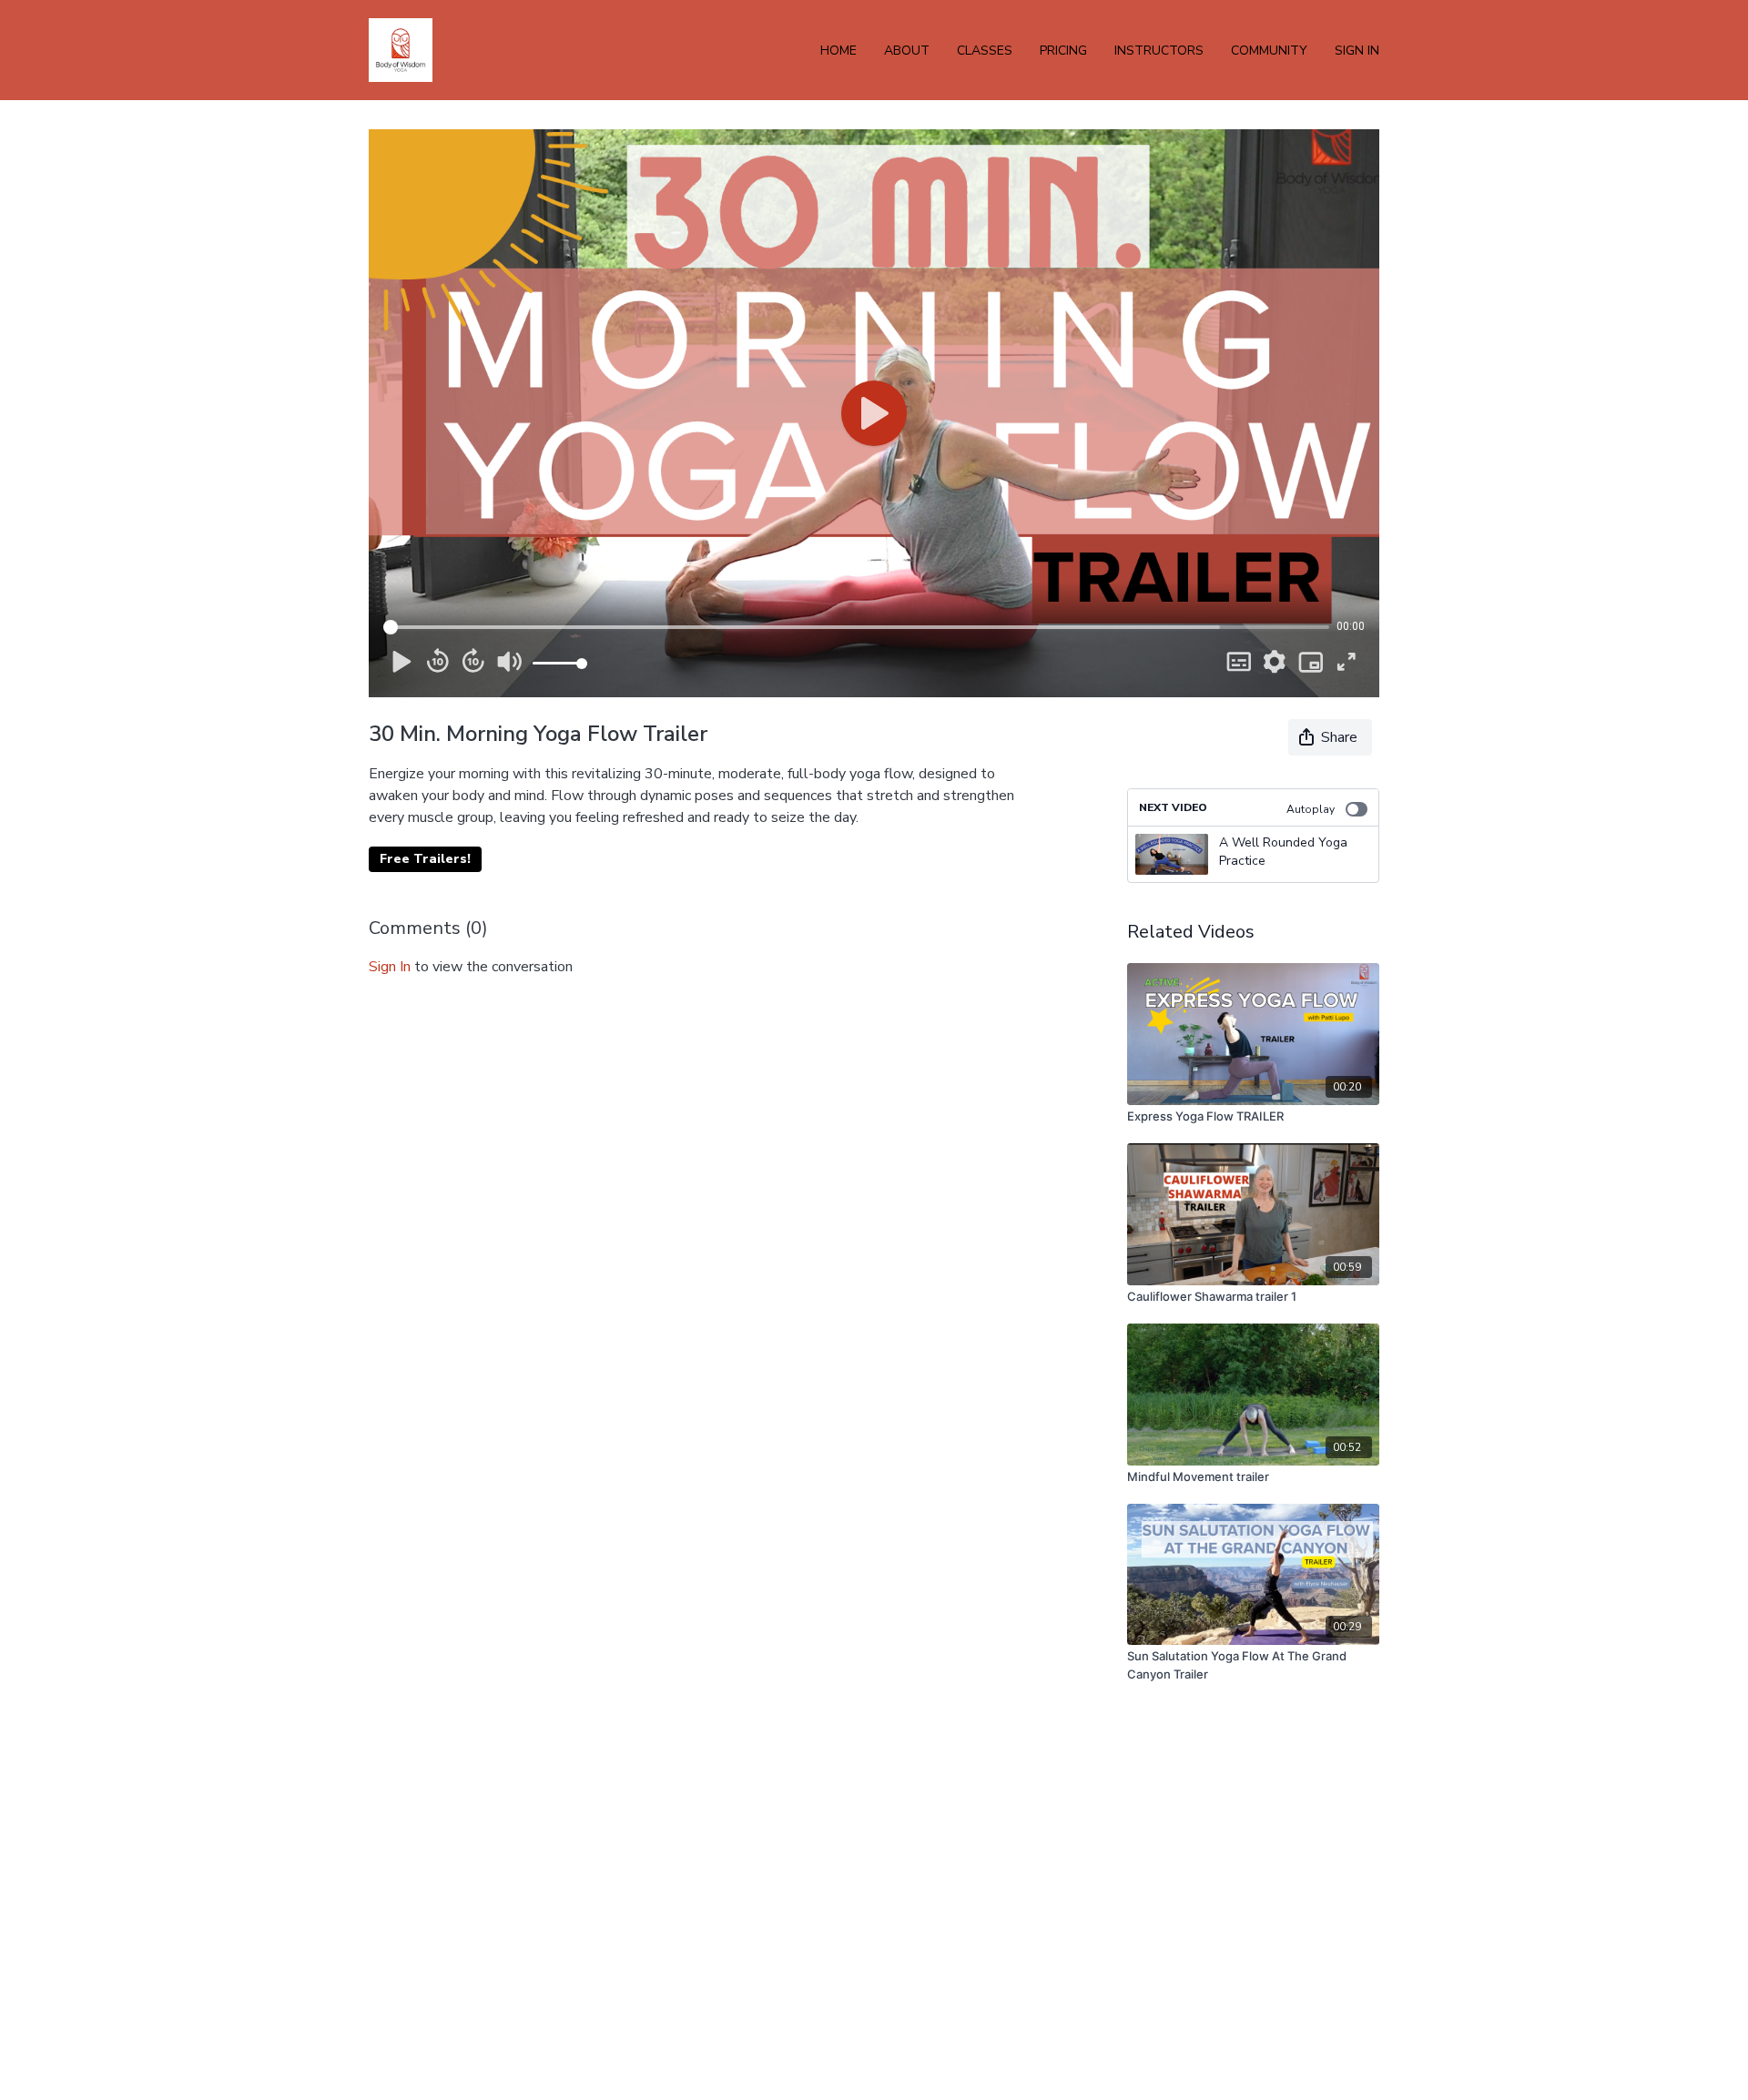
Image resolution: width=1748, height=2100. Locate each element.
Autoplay (1311, 809)
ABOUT (907, 51)
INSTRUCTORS (1159, 51)
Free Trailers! (425, 859)
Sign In (1357, 51)
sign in (390, 967)
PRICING (1063, 51)
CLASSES (985, 51)
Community (1269, 51)
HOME (838, 51)
